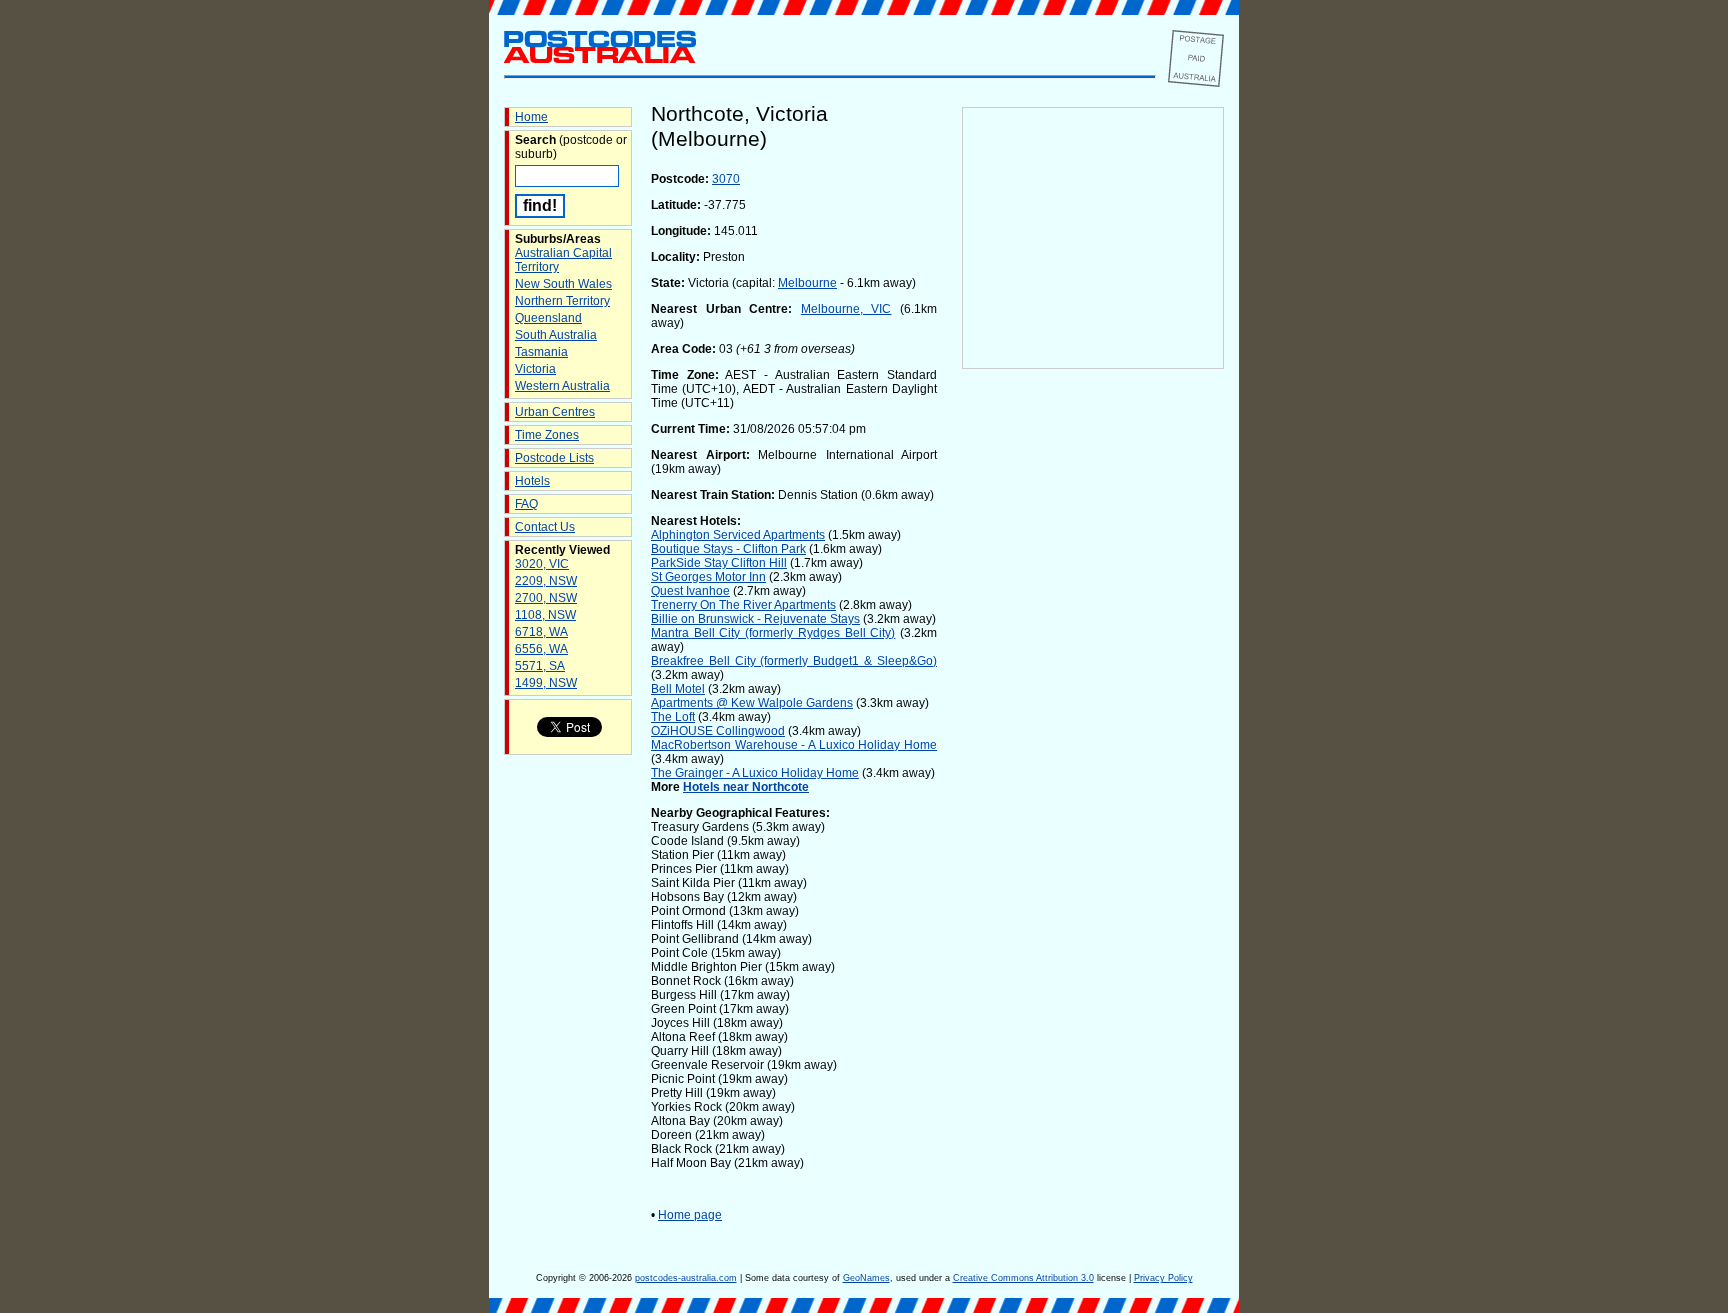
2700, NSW (546, 598)
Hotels (532, 481)
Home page (690, 1215)
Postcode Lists (554, 458)
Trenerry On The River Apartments (743, 605)
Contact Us (545, 527)
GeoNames (866, 1278)
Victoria (535, 369)
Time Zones (547, 435)
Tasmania (541, 352)
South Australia (556, 335)
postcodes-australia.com (686, 1278)
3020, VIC (542, 564)
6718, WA (541, 632)
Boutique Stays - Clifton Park (728, 549)
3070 (726, 179)
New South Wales (563, 284)
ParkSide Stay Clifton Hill (719, 563)
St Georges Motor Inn (708, 577)
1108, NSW (545, 615)
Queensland (548, 318)
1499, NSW (546, 683)
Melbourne (807, 283)
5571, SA (540, 666)
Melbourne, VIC (846, 309)
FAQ (526, 504)
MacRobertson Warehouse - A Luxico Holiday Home (794, 745)
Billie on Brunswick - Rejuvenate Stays (755, 619)
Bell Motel (678, 689)
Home (531, 117)
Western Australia (562, 386)
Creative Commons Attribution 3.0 (1023, 1278)
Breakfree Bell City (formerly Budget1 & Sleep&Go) (794, 661)
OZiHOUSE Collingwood (718, 731)
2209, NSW (546, 581)
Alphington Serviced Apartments (738, 535)
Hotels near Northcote (746, 787)
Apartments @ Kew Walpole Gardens (752, 703)
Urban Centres (555, 412)
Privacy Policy (1163, 1278)
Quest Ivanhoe (690, 591)
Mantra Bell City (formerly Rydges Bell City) (773, 633)
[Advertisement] (1093, 701)
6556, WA (541, 649)
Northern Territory (562, 301)
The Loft (673, 717)
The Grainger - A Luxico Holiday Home (755, 773)
